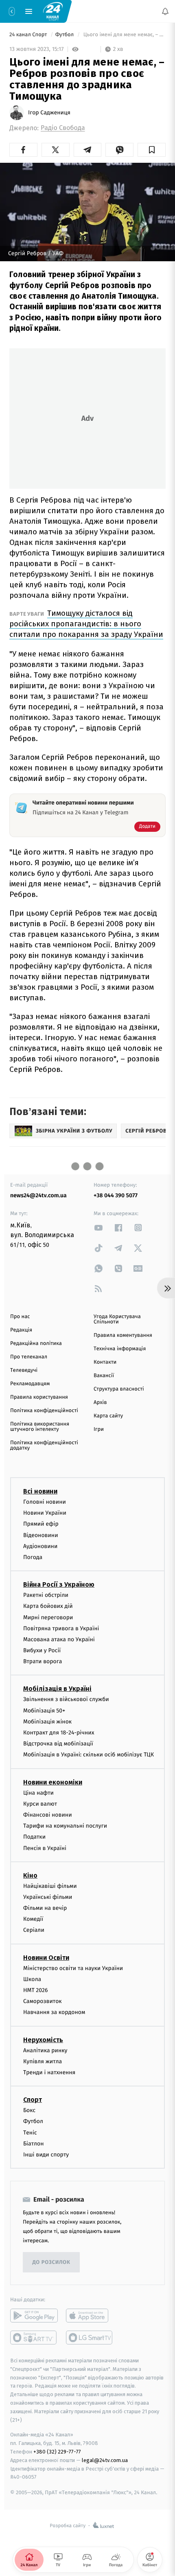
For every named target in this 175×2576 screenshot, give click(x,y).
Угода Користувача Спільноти (117, 1319)
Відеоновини (41, 1535)
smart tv (34, 2338)
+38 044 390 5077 (116, 1195)
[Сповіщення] (165, 11)
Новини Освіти (46, 1958)
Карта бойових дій (48, 1606)
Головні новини (45, 1502)
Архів (100, 1403)
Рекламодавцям (30, 1384)
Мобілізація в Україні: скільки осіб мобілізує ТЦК (89, 1755)
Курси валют (40, 1804)
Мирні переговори (48, 1617)
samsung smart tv (90, 2338)
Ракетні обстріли (46, 1595)
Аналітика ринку (45, 2050)
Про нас (20, 1317)
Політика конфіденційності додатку (44, 1445)
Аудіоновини (40, 1546)
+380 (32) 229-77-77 (57, 2452)
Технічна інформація (120, 1349)
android (34, 2316)
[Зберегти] (152, 150)
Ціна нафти (38, 1793)
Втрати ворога (43, 1661)
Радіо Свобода (63, 128)
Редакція (21, 1330)
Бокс (29, 2110)
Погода (33, 1557)
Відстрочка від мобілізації (58, 1744)
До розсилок (51, 2262)
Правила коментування (123, 1335)
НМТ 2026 (36, 1990)
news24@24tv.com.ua (38, 1195)
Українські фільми (48, 1897)
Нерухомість (43, 2040)
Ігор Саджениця (49, 113)
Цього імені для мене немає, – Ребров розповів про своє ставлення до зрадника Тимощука (124, 35)
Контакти (105, 1362)
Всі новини (40, 1491)
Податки (34, 1837)
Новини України (45, 1513)
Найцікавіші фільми (50, 1886)
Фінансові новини (48, 1815)
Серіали (34, 1930)
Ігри (99, 1429)
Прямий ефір (41, 1524)
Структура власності (119, 1389)
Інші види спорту (46, 2155)
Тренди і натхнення (49, 2072)
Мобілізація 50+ (44, 1711)
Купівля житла (43, 2061)
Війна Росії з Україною (59, 1584)
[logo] (53, 11)
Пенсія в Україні (45, 1848)
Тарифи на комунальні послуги (65, 1826)
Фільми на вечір (45, 1908)
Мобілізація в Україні (57, 1689)
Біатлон (34, 2144)
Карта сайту (108, 1416)
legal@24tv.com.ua (105, 2460)
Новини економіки (53, 1782)
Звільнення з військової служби (66, 1699)
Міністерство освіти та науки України (73, 1968)
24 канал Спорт (29, 35)
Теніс (30, 2132)
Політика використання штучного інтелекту (40, 1427)
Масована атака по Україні (59, 1639)
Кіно (30, 1875)
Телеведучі (24, 1370)
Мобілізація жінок (47, 1722)
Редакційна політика (36, 1344)
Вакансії (104, 1376)
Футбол (65, 35)
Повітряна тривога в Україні (61, 1628)
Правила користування (39, 1397)
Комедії (33, 1919)
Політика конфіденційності (44, 1411)
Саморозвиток (43, 2001)
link (98, 1228)
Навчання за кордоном (54, 2012)
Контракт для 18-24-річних (59, 1733)
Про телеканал (29, 1357)
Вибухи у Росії (42, 1650)
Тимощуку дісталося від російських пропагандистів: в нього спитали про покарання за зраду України (86, 624)
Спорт (33, 2100)
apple (90, 2316)
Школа (32, 1979)
